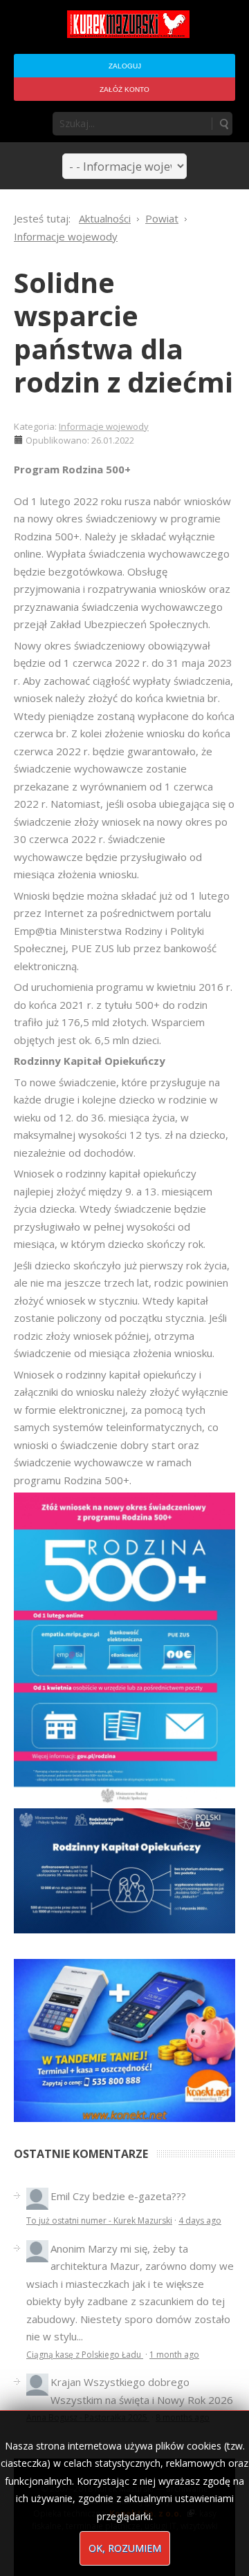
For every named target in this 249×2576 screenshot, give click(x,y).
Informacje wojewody (104, 426)
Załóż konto (124, 89)
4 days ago (200, 2220)
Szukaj (223, 124)
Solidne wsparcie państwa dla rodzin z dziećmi (123, 332)
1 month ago (174, 2355)
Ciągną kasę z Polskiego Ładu (85, 2355)
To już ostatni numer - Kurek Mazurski (99, 2220)
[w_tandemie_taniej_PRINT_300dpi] (124, 2039)
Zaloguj (125, 66)
